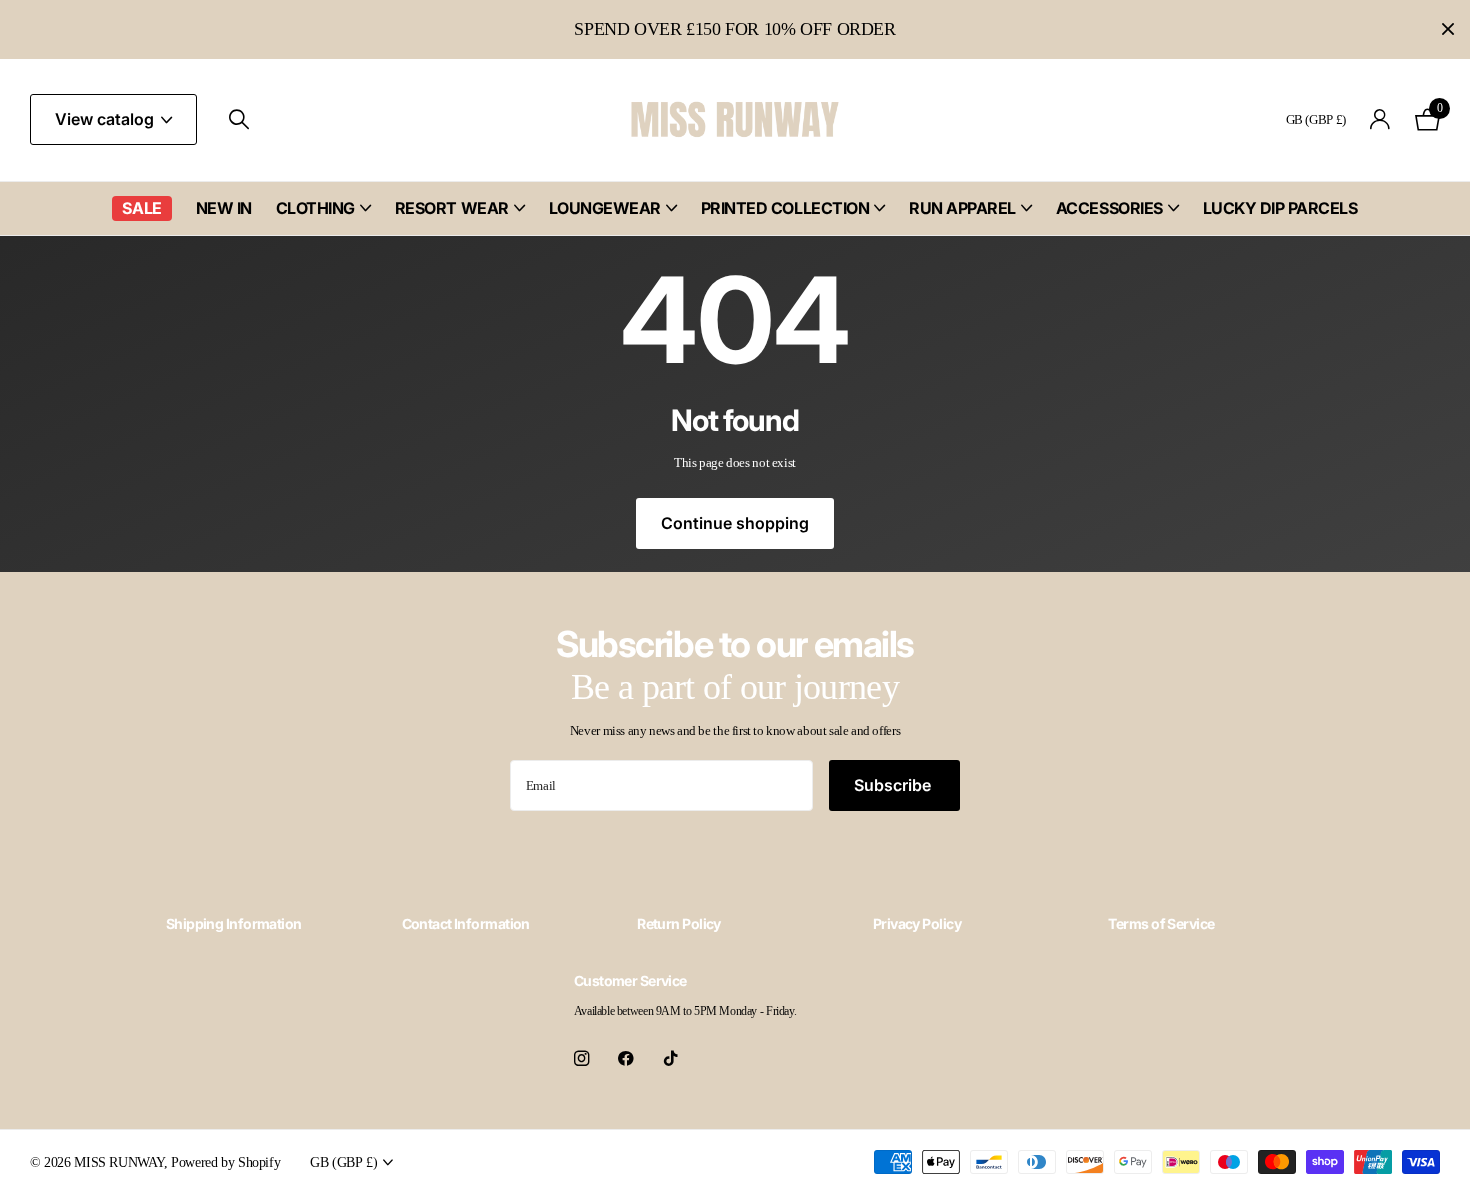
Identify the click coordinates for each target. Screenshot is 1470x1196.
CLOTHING (315, 208)
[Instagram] (581, 1058)
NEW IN (224, 208)
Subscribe (894, 785)
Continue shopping (735, 523)
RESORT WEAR (452, 208)
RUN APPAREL (962, 208)
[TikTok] (671, 1058)
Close (1448, 29)
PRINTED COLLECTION (785, 208)
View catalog (106, 119)
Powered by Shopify (225, 1162)
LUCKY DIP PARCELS (1280, 208)
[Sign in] (1380, 119)
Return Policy (679, 923)
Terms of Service (1161, 923)
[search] (239, 119)
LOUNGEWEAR (605, 208)
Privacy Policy (917, 923)
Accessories (1109, 208)
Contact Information (466, 923)
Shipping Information (234, 923)
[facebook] (626, 1058)
